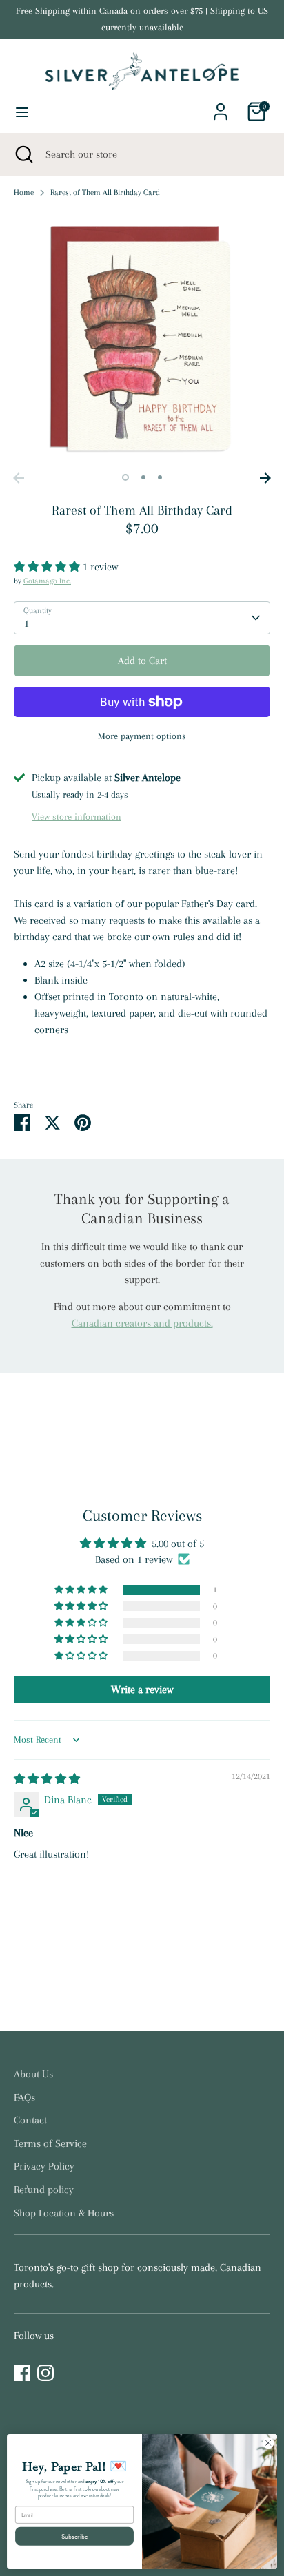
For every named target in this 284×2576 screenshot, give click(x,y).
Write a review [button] (142, 1690)
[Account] (221, 106)
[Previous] (19, 478)
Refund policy (44, 2190)
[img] (47, 1779)
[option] (142, 337)
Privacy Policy (44, 2166)
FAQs (24, 2097)
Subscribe (75, 2536)
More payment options (142, 736)
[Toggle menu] (22, 112)
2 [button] (143, 477)
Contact (30, 2120)
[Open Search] (23, 154)
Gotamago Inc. (47, 581)
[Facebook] (22, 2373)
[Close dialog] (268, 2443)
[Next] (265, 478)
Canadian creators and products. (142, 1323)
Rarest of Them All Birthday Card (105, 193)
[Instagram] (45, 2373)
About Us (33, 2074)
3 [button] (160, 477)
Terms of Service (50, 2143)
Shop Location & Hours (64, 2213)
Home (24, 193)
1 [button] (125, 477)
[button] (48, 567)
